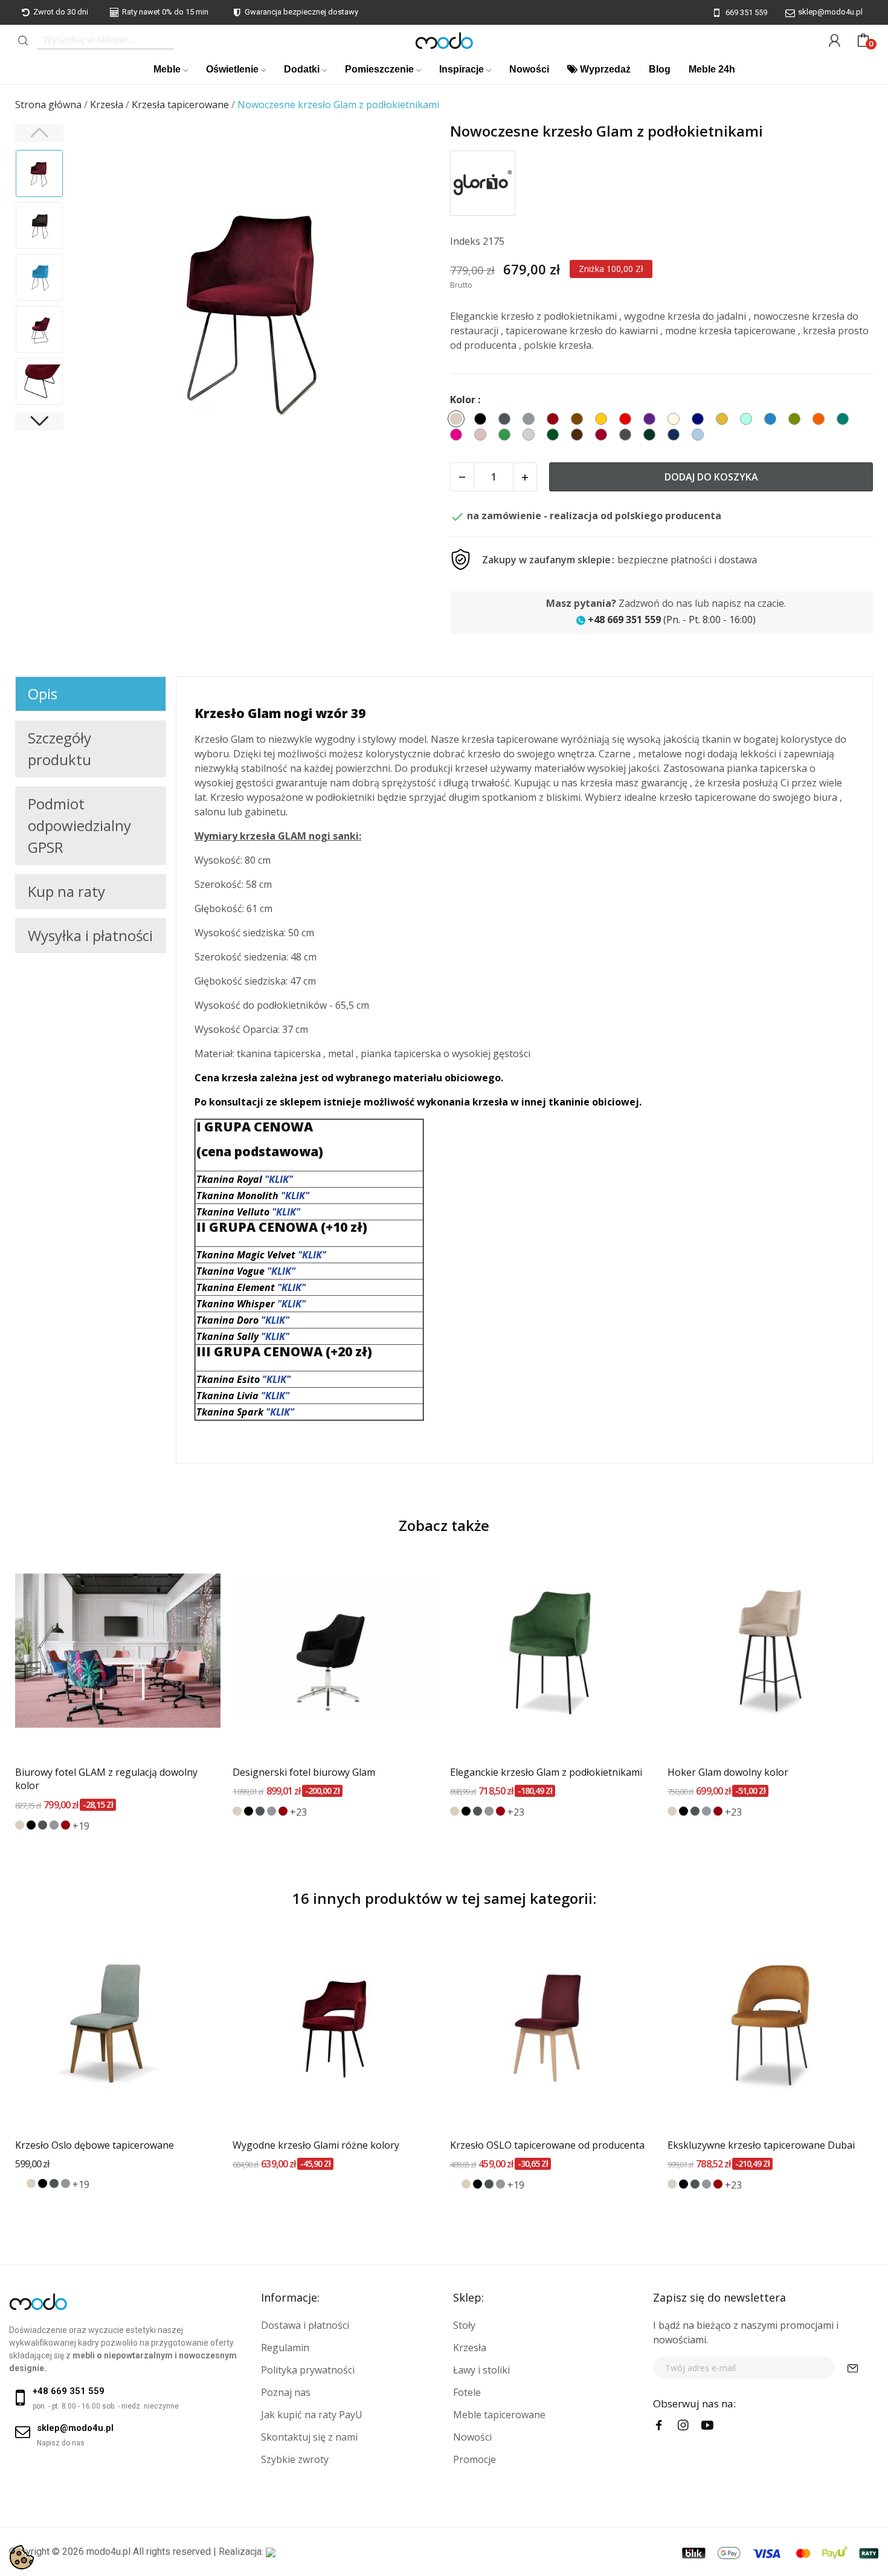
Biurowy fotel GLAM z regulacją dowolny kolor (106, 1779)
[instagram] (683, 2426)
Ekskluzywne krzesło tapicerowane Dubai (761, 2145)
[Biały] (20, 2183)
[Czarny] (31, 1825)
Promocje (475, 2459)
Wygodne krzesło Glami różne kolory (316, 2145)
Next (413, 308)
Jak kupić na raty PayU (312, 2415)
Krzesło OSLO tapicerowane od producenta (547, 2145)
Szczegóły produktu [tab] (60, 749)
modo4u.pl (108, 2552)
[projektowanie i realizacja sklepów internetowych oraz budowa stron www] (271, 2552)
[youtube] (707, 2426)
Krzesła (470, 2348)
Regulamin (285, 2348)
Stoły (464, 2325)
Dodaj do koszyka (711, 477)
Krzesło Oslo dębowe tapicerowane (95, 2145)
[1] (853, 2368)
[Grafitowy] (43, 1825)
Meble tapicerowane (499, 2415)
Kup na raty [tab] (66, 891)
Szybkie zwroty (295, 2459)
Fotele (467, 2392)
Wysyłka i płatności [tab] (90, 935)
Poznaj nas (286, 2392)
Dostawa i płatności (305, 2325)
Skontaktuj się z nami (309, 2437)
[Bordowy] (66, 1825)
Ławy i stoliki (481, 2370)
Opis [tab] (43, 694)
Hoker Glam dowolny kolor (728, 1772)
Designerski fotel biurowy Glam (304, 1772)
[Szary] (54, 1825)
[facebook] (659, 2426)
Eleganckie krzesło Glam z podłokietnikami (546, 1772)
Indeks (465, 241)
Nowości (472, 2437)
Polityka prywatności (308, 2370)
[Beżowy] (20, 1825)
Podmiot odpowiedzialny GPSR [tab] (79, 825)
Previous (97, 308)
